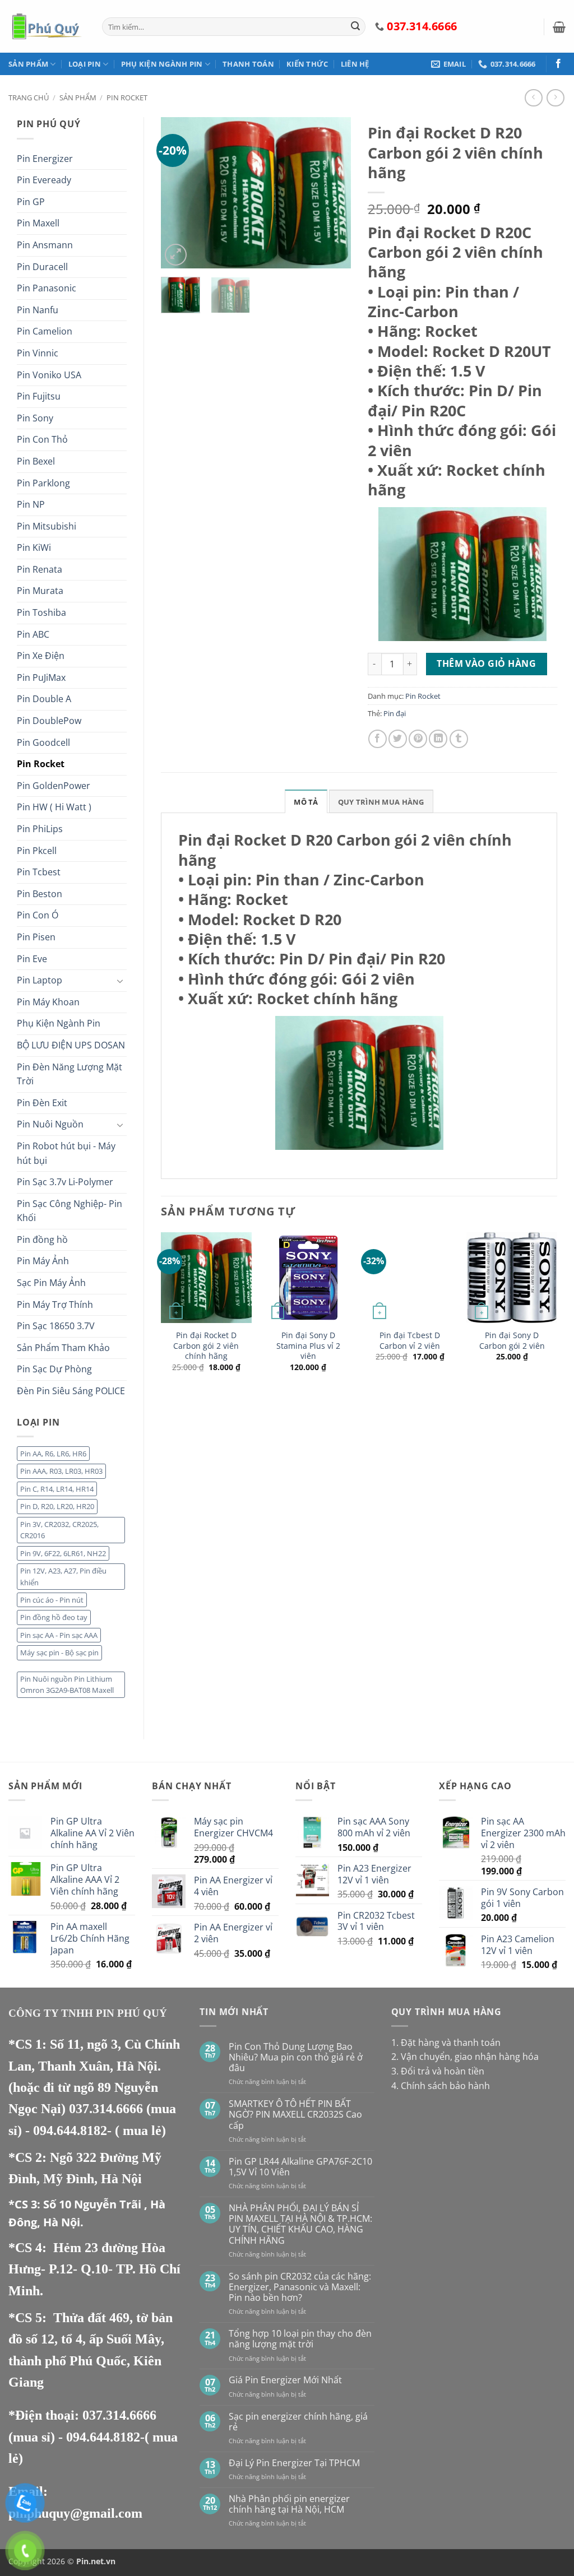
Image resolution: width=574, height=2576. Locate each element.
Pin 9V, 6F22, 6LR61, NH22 (63, 1553)
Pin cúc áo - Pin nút (52, 1600)
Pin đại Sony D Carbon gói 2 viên (512, 1341)
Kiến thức (307, 64)
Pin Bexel (36, 461)
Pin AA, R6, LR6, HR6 (53, 1454)
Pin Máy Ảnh (43, 1261)
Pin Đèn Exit (42, 1103)
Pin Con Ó (38, 915)
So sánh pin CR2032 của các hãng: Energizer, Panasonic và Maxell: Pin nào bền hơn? (300, 2287)
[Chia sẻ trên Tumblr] (459, 739)
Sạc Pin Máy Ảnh (51, 1283)
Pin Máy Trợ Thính (55, 1305)
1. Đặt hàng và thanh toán (446, 2043)
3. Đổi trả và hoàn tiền (438, 2071)
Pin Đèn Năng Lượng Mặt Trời (70, 1074)
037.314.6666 (108, 2109)
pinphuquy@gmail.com (75, 2513)
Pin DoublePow (49, 721)
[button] (559, 27)
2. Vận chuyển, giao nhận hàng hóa (465, 2057)
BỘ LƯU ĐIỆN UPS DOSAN (71, 1045)
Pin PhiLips (40, 829)
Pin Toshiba (41, 612)
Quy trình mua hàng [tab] (381, 802)
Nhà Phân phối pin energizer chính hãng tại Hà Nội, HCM (289, 2504)
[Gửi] (355, 27)
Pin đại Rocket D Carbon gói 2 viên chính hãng (206, 1346)
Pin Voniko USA (49, 375)
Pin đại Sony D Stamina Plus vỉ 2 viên (308, 1346)
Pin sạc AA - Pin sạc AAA (59, 1635)
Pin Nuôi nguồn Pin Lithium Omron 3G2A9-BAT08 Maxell (67, 1684)
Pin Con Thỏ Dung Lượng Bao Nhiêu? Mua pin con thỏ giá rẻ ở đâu (296, 2058)
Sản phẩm (28, 64)
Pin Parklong (43, 483)
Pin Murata (40, 591)
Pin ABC (33, 634)
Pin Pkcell (37, 851)
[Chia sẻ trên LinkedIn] (438, 739)
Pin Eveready (44, 180)
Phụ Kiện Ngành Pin (162, 64)
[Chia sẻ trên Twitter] (398, 739)
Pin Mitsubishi (47, 526)
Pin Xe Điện (41, 656)
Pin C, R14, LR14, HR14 (57, 1489)
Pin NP (31, 504)
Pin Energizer (45, 159)
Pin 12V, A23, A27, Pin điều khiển (63, 1576)
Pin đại (395, 713)
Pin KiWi (34, 547)
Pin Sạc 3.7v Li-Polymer (65, 1182)
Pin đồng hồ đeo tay (54, 1617)
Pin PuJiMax (41, 677)
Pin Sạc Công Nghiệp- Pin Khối (70, 1211)
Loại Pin (85, 64)
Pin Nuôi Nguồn (50, 1124)
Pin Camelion (45, 331)
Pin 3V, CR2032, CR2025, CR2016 (59, 1530)
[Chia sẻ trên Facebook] (378, 739)
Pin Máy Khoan (48, 1002)
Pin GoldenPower (54, 786)
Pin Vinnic (38, 353)
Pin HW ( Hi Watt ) (54, 807)
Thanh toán (248, 64)
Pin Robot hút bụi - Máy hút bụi (66, 1153)
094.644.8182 (70, 2131)
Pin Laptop (40, 980)
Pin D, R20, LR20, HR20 (57, 1506)
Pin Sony (35, 418)
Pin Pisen (36, 937)
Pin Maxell (38, 223)
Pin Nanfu (38, 310)
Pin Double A (44, 699)
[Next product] (533, 98)
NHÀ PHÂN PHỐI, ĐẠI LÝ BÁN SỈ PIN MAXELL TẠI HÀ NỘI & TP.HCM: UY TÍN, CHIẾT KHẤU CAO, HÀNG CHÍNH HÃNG (300, 2224)
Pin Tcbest (39, 872)
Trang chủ (29, 98)
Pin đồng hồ (42, 1240)
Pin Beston (40, 894)
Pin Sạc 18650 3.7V (56, 1326)
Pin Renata (40, 569)
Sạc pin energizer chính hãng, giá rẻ (298, 2422)
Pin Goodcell (43, 742)
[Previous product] (555, 98)
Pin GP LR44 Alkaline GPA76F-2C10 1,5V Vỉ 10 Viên (300, 2167)
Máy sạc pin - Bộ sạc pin (59, 1653)
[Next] (333, 193)
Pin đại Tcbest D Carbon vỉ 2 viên (410, 1341)
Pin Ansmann (45, 245)
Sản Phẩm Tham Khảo (63, 1348)
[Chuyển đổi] (120, 981)
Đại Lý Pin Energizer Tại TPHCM (294, 2463)
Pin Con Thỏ (42, 439)
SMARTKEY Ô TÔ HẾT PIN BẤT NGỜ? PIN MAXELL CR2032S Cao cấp (295, 2115)
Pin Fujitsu (39, 396)
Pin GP (31, 202)
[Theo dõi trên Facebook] (558, 64)
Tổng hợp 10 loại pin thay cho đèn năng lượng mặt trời (300, 2339)
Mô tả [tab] (306, 802)
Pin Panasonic (47, 288)
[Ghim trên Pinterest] (418, 739)
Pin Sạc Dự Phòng (54, 1369)
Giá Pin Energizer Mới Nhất (285, 2380)
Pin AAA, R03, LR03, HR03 (61, 1471)
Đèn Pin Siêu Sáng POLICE (71, 1391)
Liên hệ (355, 64)
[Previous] (179, 193)
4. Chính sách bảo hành (441, 2086)
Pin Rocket (127, 98)
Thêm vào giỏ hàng (486, 663)
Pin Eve (32, 959)
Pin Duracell (42, 267)
